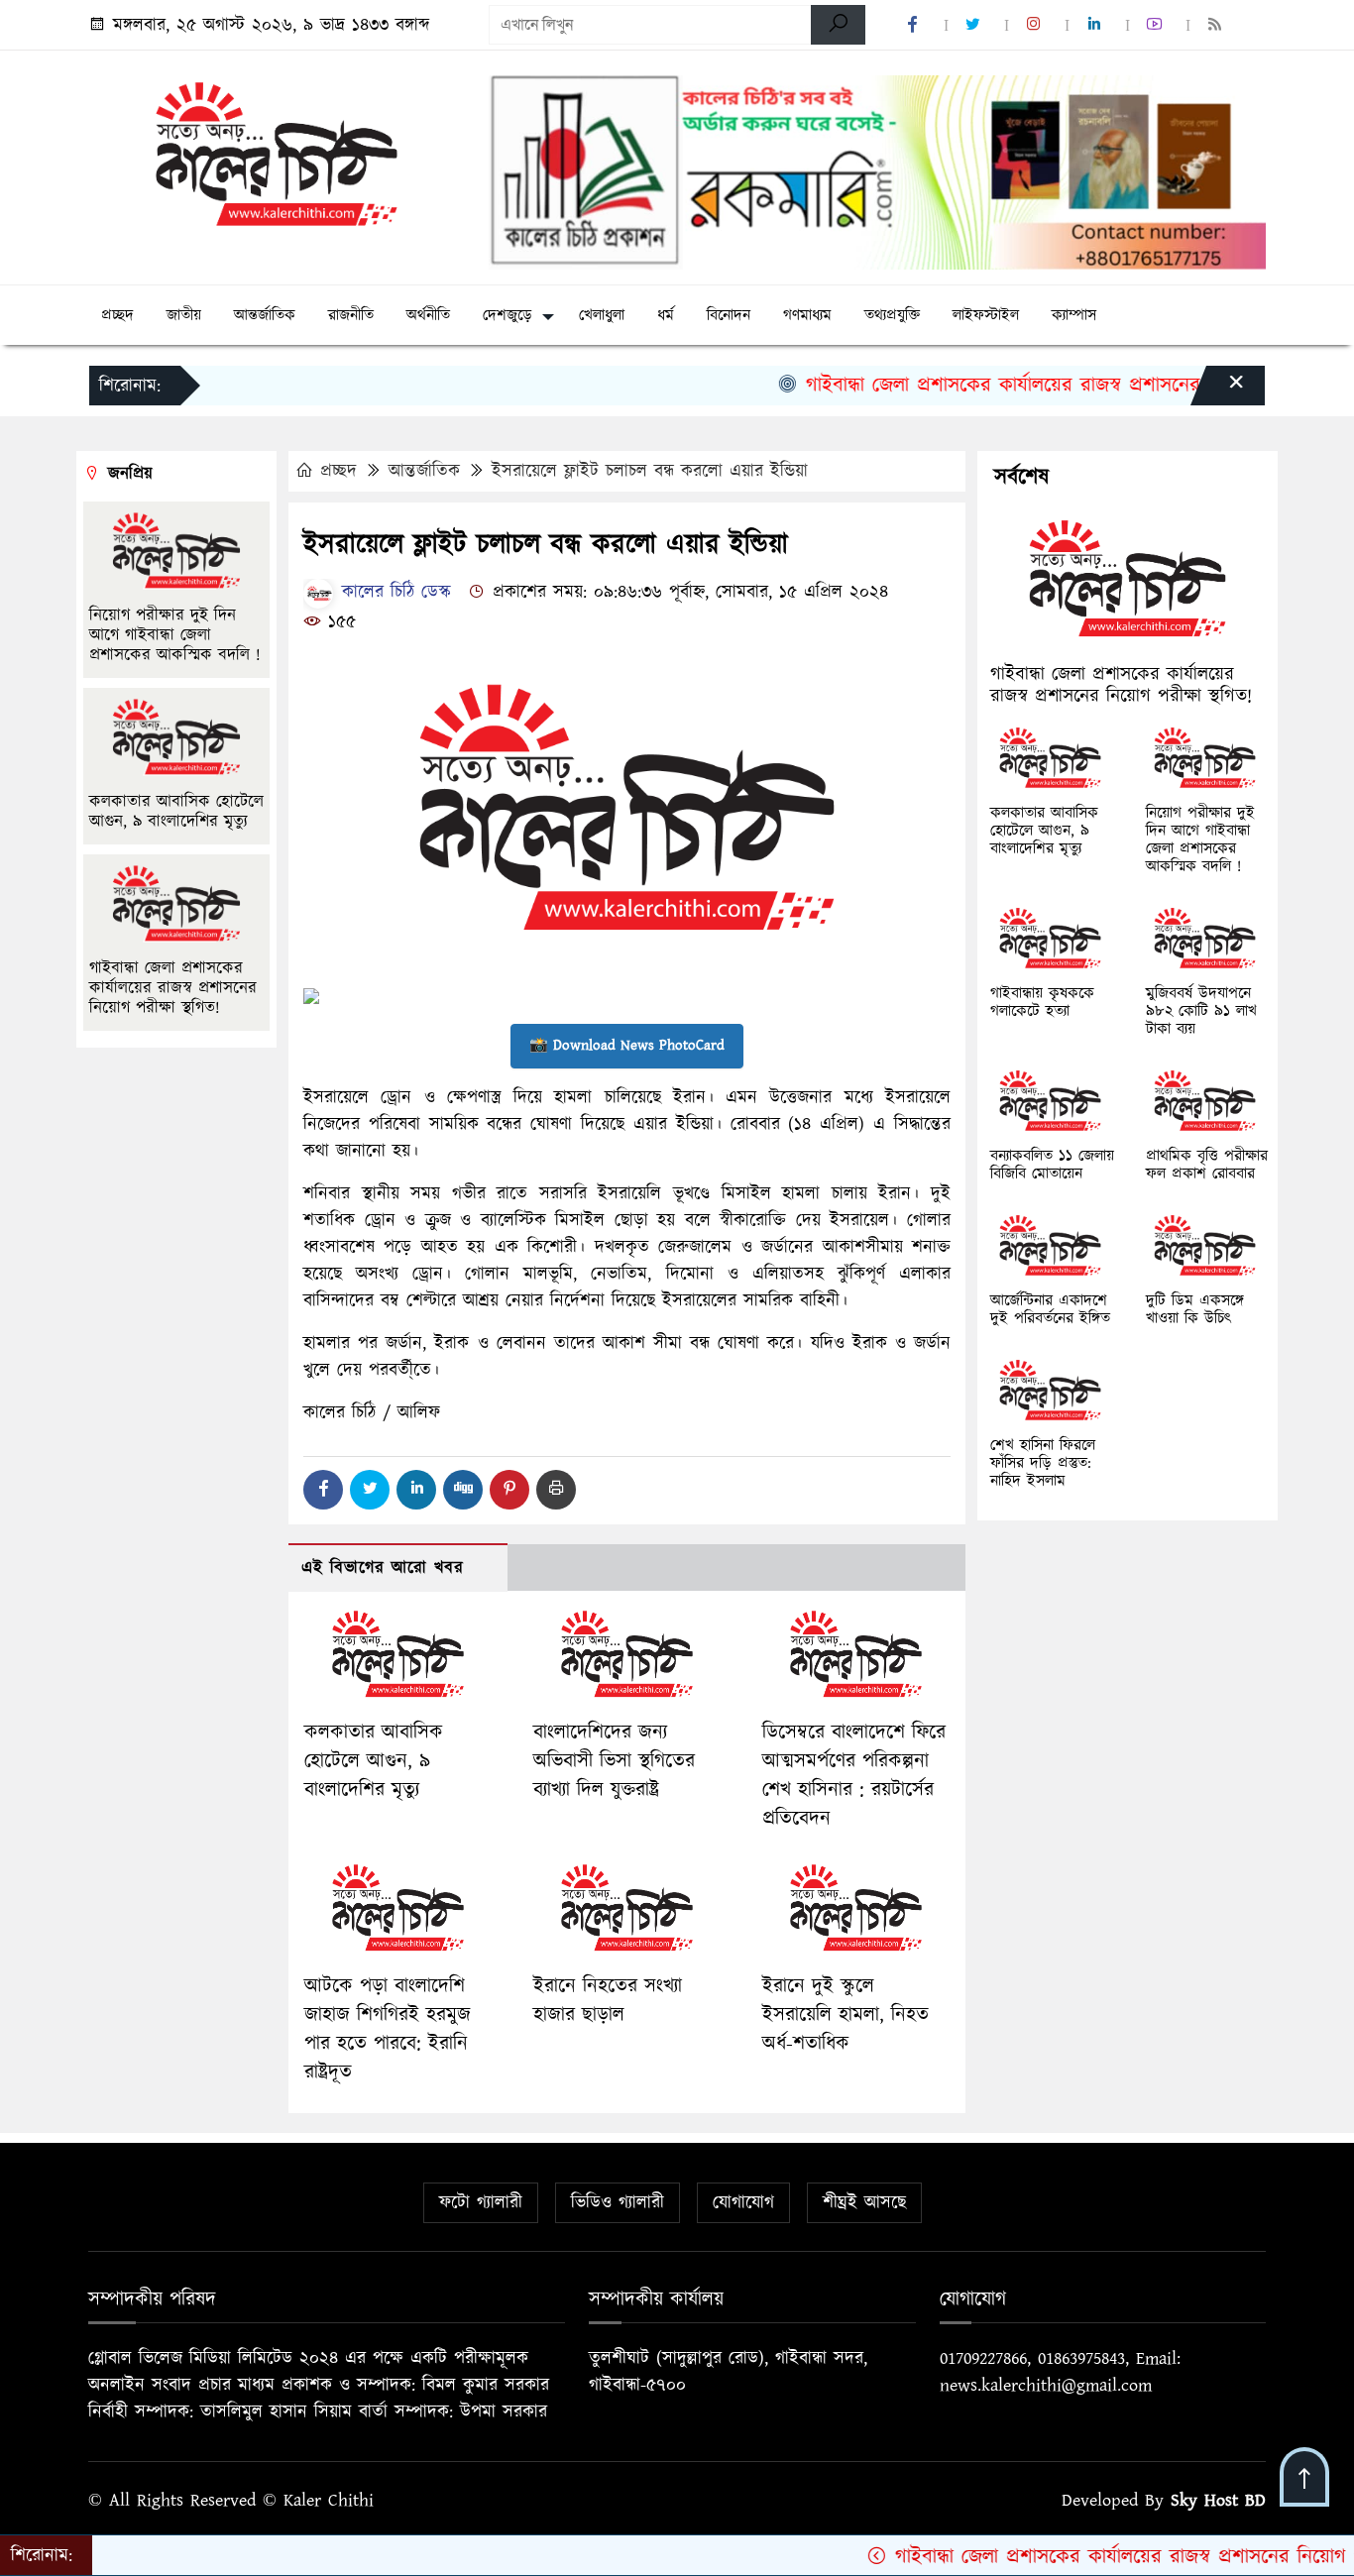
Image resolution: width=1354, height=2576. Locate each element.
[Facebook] (323, 1490)
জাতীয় (184, 315)
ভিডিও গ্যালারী (618, 2203)
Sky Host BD (1218, 2500)
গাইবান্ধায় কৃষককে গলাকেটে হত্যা (1042, 1002)
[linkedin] (1097, 25)
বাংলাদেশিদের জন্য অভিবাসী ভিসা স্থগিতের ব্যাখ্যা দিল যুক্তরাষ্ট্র (614, 1761)
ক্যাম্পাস (1074, 315)
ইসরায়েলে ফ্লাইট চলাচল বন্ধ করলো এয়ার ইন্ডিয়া (650, 471)
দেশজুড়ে (508, 315)
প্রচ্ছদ (117, 315)
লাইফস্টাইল (986, 315)
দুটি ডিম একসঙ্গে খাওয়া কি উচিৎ (1195, 1309)
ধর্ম (666, 315)
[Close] (1218, 391)
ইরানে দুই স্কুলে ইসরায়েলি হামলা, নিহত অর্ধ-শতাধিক (846, 2015)
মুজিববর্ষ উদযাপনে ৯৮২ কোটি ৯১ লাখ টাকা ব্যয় (1201, 1011)
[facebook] (916, 25)
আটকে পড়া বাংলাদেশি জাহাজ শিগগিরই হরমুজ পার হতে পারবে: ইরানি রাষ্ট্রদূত (388, 2029)
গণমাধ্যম (807, 315)
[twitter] (976, 25)
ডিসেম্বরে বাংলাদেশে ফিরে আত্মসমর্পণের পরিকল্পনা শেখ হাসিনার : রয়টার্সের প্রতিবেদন (854, 1775)
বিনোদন (729, 315)
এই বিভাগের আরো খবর (383, 1568)
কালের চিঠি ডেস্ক (393, 592)
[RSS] (1218, 25)
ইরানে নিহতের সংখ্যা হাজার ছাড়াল (608, 2001)
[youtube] (1158, 25)
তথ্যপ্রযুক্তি (892, 315)
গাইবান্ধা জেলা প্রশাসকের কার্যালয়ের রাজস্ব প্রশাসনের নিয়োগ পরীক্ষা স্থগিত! (1029, 385)
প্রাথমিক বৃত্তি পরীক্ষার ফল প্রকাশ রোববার (1207, 1165)
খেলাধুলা (602, 315)
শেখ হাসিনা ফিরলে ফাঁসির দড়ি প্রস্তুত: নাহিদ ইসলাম (1043, 1463)
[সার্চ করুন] (838, 25)
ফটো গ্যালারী (481, 2203)
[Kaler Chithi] (277, 153)
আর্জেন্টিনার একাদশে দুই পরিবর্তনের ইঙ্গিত (1050, 1309)
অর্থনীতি (428, 315)
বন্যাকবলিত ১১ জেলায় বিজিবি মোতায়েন (1052, 1165)
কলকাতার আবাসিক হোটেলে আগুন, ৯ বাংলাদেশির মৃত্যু (374, 1761)
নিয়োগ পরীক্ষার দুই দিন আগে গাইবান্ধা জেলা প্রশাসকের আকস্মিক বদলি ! (178, 635)
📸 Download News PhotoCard (627, 1045)
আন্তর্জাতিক (265, 315)
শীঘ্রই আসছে (864, 2203)
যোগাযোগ (743, 2203)
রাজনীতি (351, 315)
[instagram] (1037, 25)
